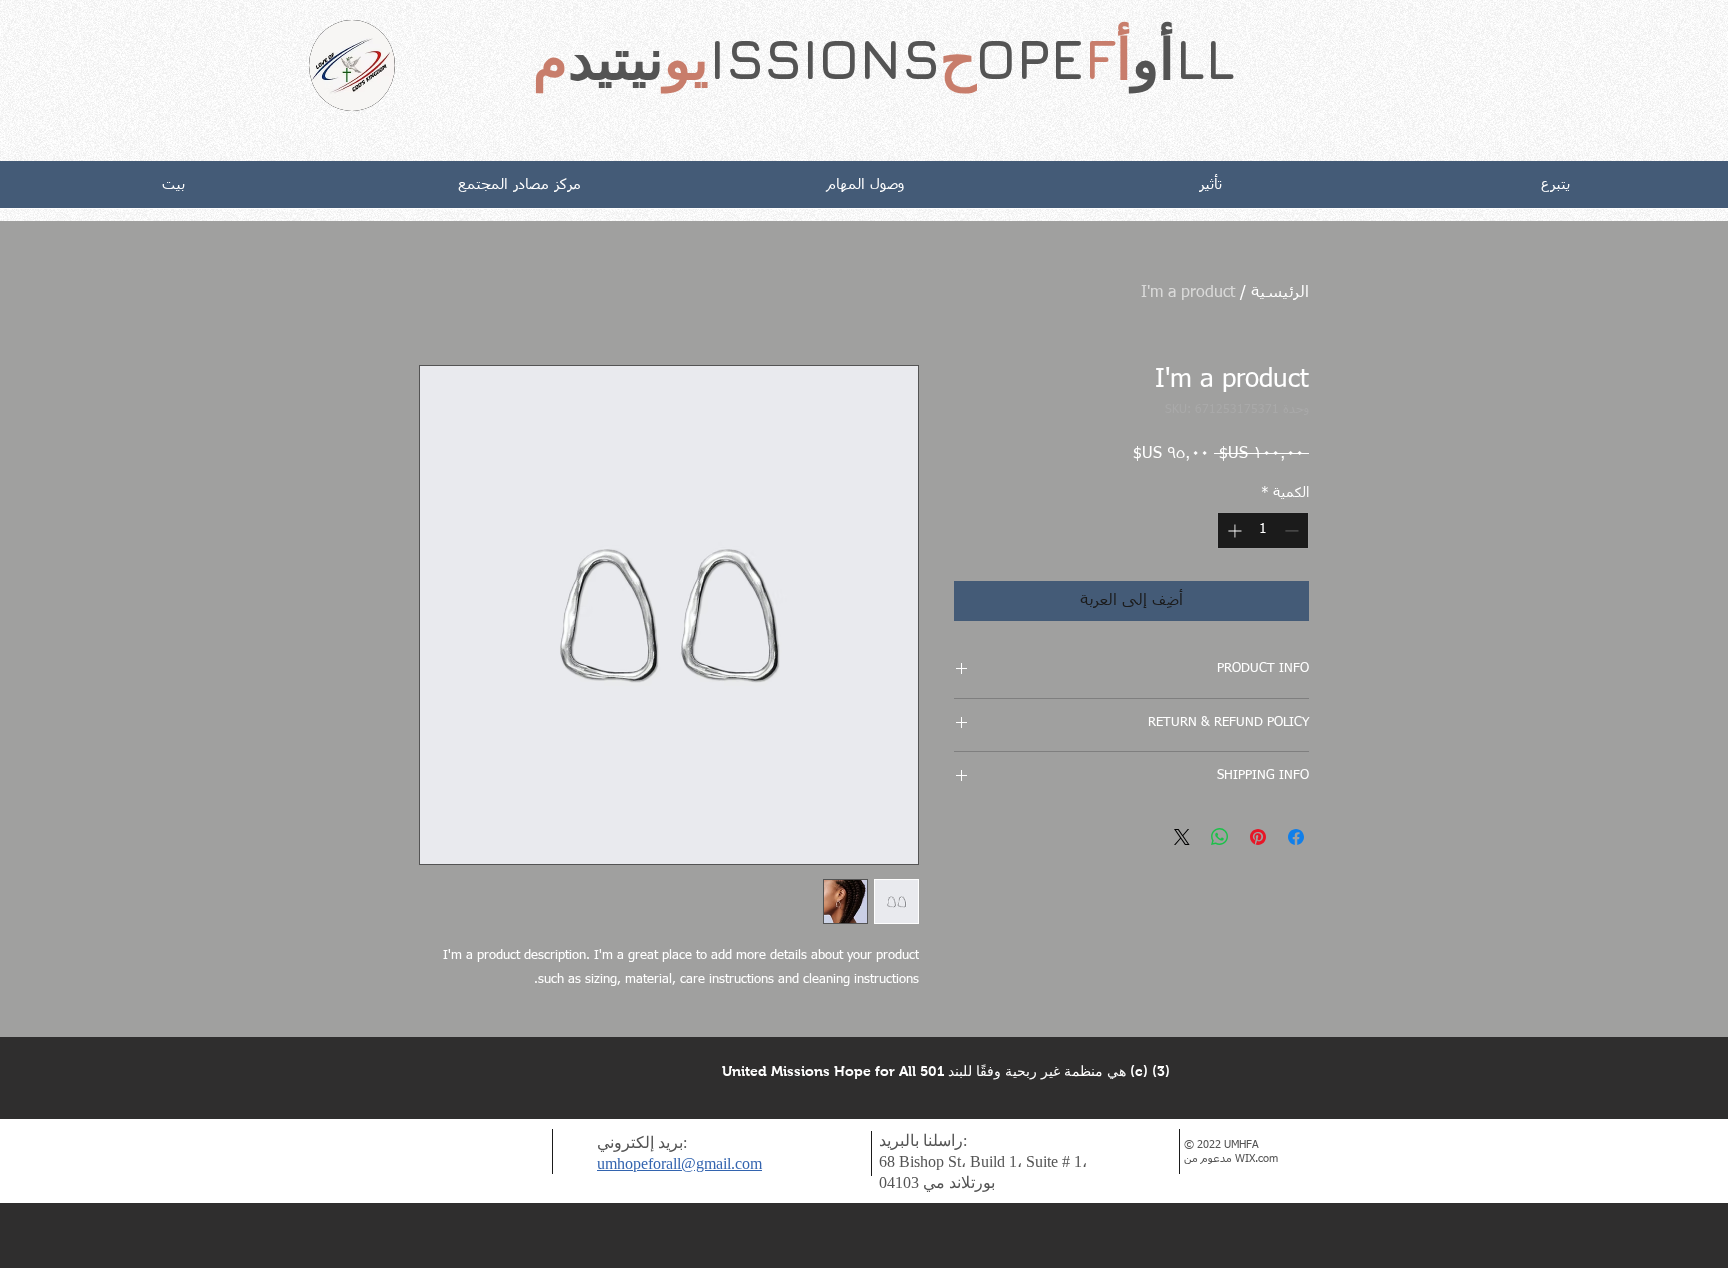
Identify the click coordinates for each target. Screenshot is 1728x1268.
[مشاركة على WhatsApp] (1220, 837)
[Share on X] (1182, 837)
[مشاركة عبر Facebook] (1296, 837)
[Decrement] (1293, 530)
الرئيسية (1280, 293)
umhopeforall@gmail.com (679, 1163)
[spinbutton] (1263, 530)
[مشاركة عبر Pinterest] (1258, 837)
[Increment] (1232, 530)
